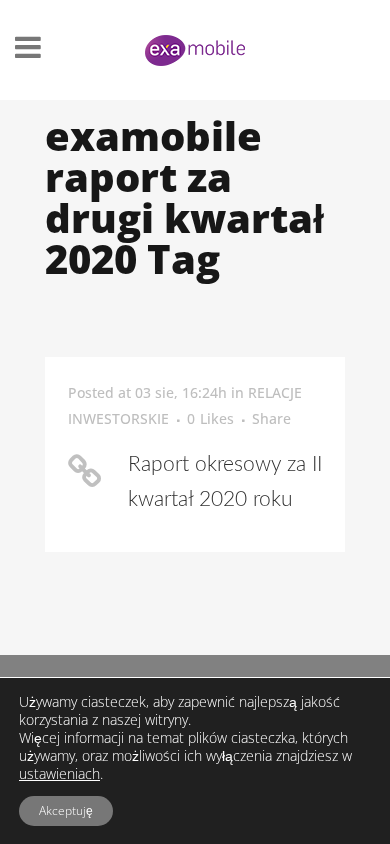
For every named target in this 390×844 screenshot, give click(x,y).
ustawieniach (59, 774)
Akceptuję (66, 810)
